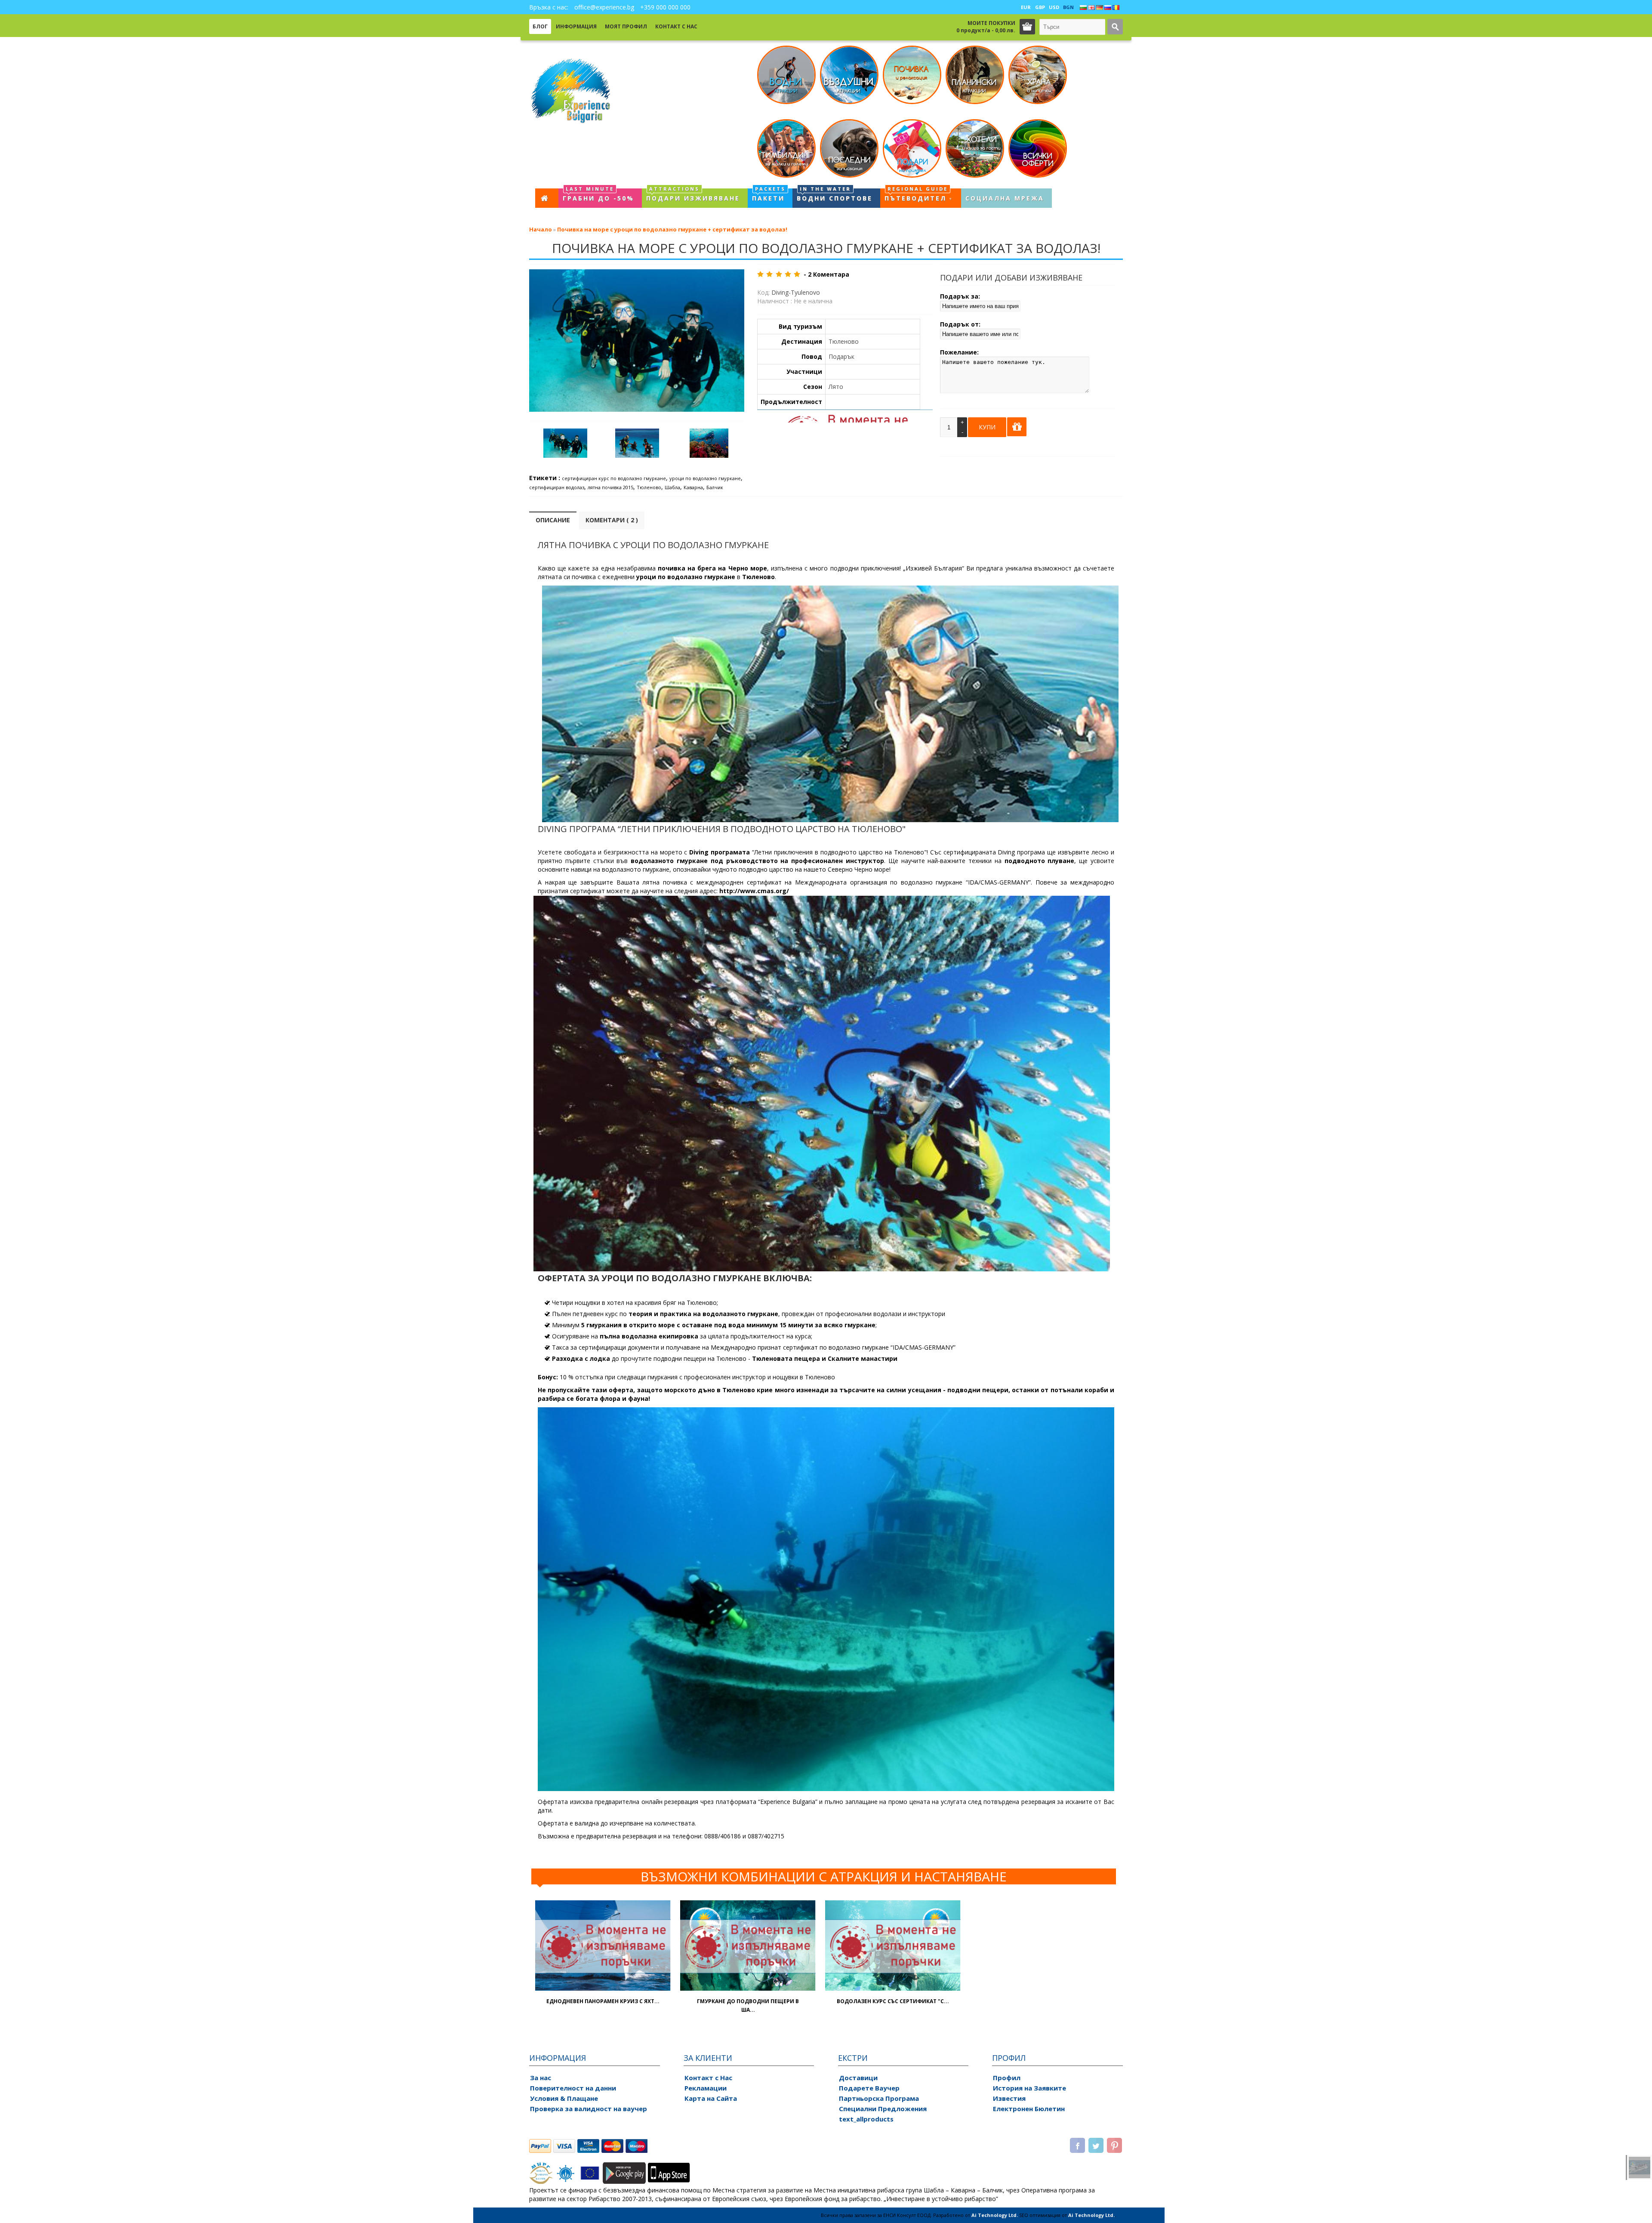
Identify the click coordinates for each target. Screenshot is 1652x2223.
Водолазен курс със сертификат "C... (893, 2001)
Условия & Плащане (564, 2098)
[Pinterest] (1114, 2146)
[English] (1091, 8)
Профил (1007, 2078)
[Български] (1083, 8)
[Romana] (1116, 8)
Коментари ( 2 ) (612, 520)
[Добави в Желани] (1017, 427)
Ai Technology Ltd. (995, 2215)
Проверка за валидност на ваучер (589, 2109)
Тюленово (649, 487)
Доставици (858, 2078)
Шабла (672, 487)
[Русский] (1108, 8)
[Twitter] (1096, 2146)
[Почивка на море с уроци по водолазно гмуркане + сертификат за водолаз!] (565, 444)
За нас (541, 2078)
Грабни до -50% (598, 195)
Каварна (693, 487)
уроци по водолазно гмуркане (705, 478)
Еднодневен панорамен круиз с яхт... (603, 2001)
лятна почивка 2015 (610, 487)
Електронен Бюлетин (1029, 2109)
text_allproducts (866, 2119)
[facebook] (1077, 2146)
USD (1054, 7)
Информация (576, 26)
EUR (1026, 7)
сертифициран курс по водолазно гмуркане (614, 478)
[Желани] (661, 1971)
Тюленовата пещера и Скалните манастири (825, 1358)
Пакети (769, 195)
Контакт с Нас (676, 26)
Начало (541, 229)
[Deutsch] (1100, 8)
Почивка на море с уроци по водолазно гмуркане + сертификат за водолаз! (672, 229)
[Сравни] (645, 1971)
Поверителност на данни (573, 2088)
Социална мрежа (1005, 198)
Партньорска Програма (879, 2098)
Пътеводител (916, 195)
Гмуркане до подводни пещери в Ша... (748, 2006)
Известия (1009, 2098)
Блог (540, 26)
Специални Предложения (883, 2109)
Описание (553, 520)
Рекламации (706, 2088)
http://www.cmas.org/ (754, 891)
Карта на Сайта (711, 2098)
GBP (1040, 7)
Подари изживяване (693, 195)
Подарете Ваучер (869, 2088)
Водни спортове (835, 195)
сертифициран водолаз (557, 487)
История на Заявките (1029, 2088)
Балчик (715, 487)
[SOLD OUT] (603, 1988)
